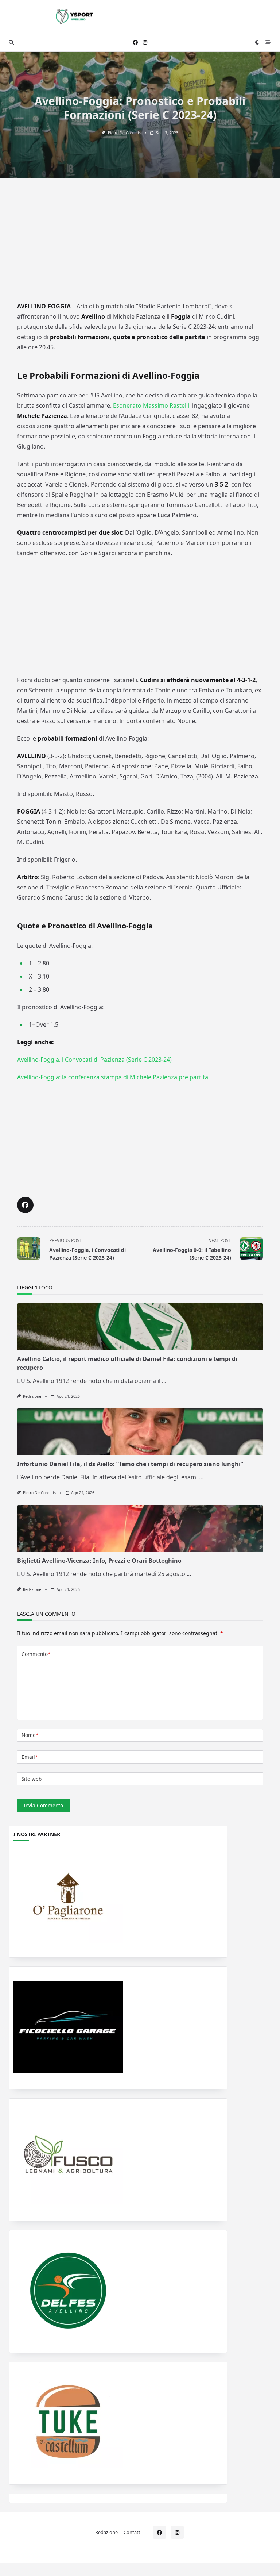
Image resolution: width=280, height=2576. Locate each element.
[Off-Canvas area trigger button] (268, 42)
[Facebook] (135, 43)
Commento (36, 1654)
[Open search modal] (11, 42)
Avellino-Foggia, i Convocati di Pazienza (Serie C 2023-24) (94, 1060)
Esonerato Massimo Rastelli (151, 405)
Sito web (32, 1779)
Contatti (133, 2532)
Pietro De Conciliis (124, 133)
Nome (30, 1735)
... (164, 1381)
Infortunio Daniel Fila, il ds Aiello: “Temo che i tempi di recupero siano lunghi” (130, 1464)
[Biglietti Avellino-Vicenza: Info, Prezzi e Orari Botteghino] (140, 1529)
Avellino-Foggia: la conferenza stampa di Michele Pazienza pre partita (113, 1077)
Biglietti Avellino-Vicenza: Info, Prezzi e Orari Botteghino (99, 1561)
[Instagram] (145, 43)
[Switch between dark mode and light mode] (257, 42)
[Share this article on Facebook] (25, 1205)
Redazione (32, 1396)
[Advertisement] (140, 245)
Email (30, 1757)
